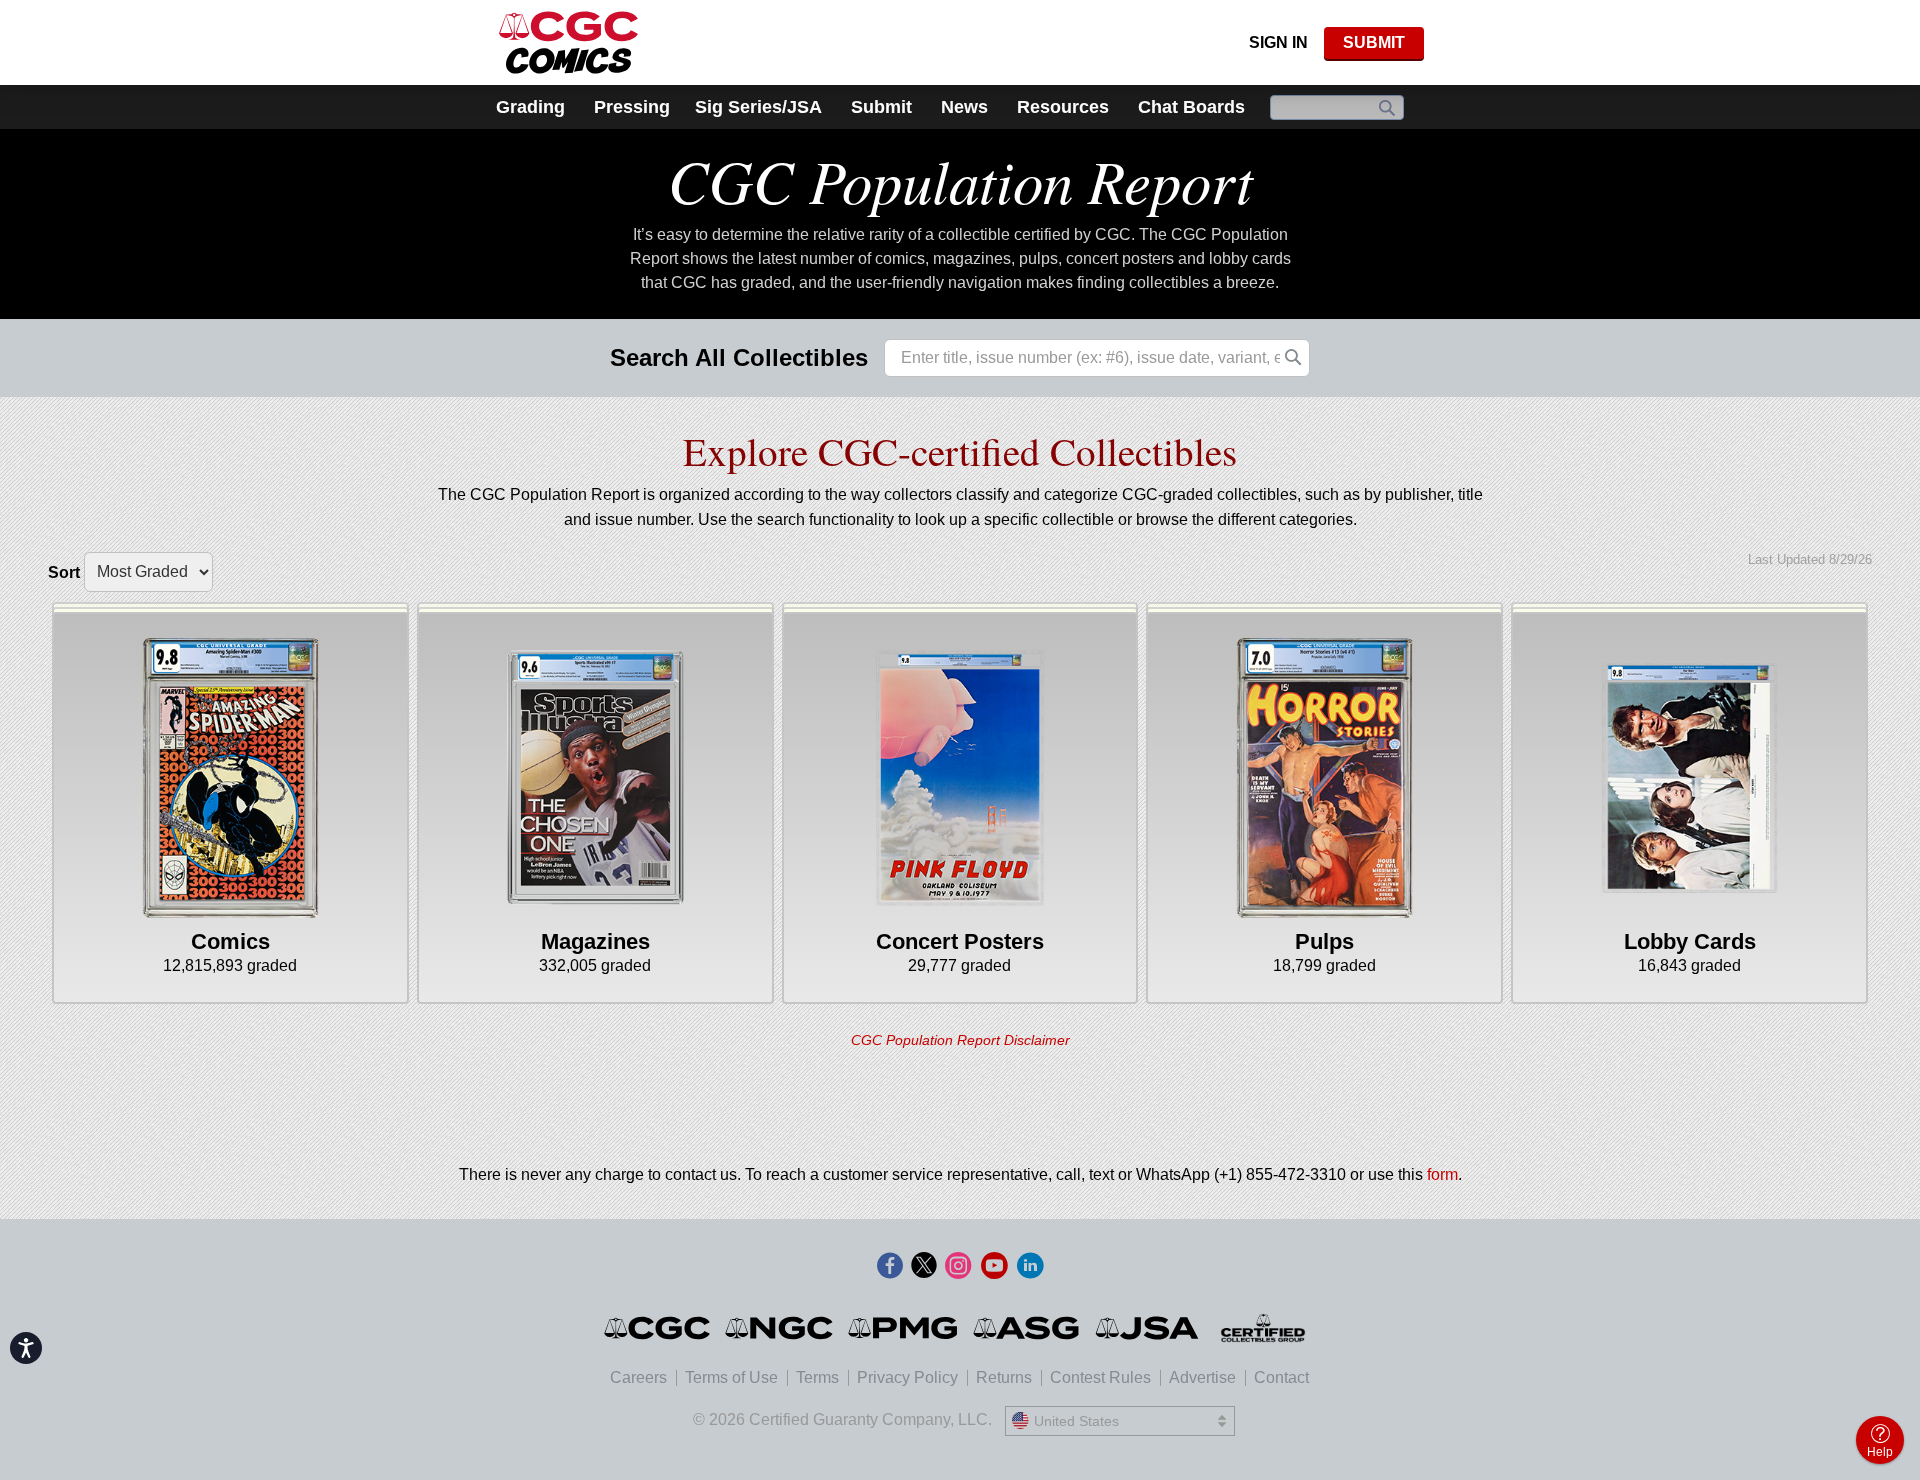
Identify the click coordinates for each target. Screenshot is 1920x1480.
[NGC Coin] (780, 1328)
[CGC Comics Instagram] (958, 1267)
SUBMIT (1374, 42)
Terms (817, 1377)
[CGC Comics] (658, 1328)
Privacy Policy (907, 1377)
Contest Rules (1100, 1377)
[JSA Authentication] (1147, 1328)
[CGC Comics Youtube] (994, 1267)
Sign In (1278, 42)
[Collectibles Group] (1263, 1328)
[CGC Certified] (568, 42)
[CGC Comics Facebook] (890, 1267)
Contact (1281, 1377)
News (964, 107)
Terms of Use (731, 1377)
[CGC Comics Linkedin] (1030, 1267)
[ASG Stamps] (1027, 1328)
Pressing (632, 107)
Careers (638, 1377)
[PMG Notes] (904, 1328)
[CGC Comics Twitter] (924, 1267)
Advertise (1202, 1377)
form (1442, 1174)
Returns (1004, 1377)
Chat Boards (1191, 107)
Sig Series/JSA (758, 107)
